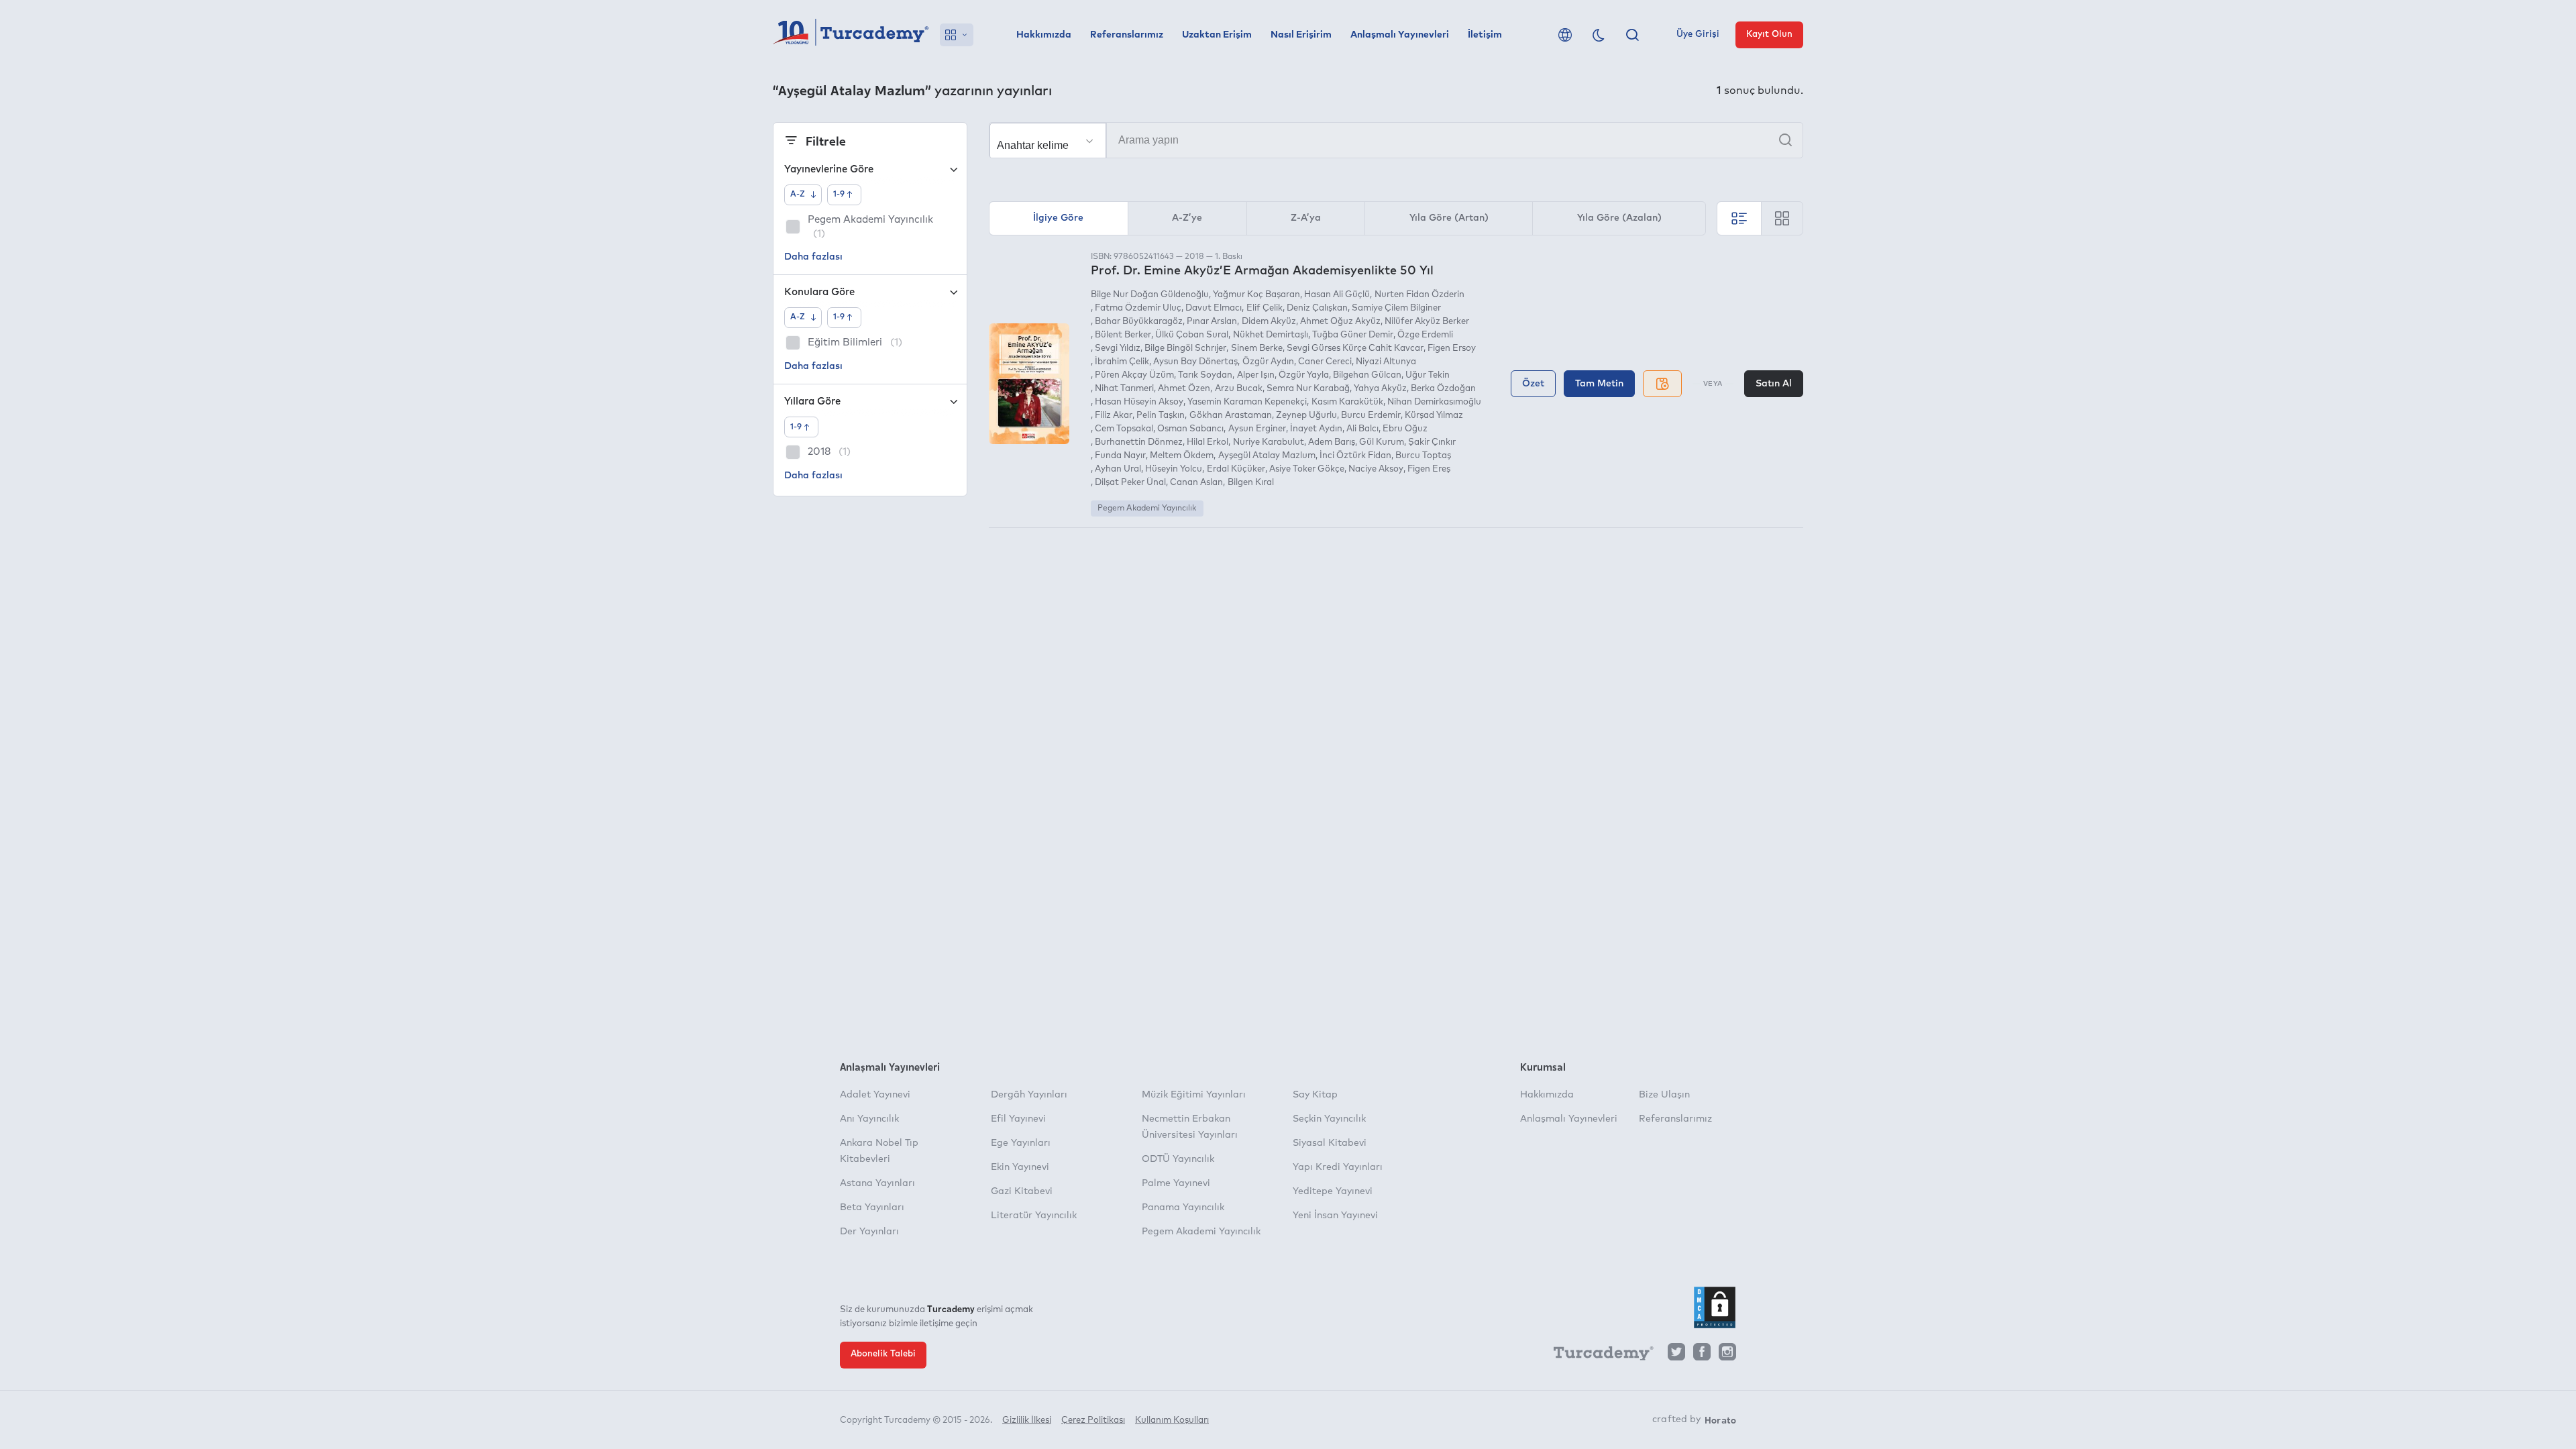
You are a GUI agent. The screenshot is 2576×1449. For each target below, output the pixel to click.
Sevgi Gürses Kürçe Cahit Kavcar (1355, 348)
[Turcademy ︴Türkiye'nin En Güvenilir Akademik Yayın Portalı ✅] (851, 35)
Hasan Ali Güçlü (1337, 295)
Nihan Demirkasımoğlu (1434, 402)
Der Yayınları (869, 1232)
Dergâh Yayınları (1029, 1095)
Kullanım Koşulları (1172, 1420)
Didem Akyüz (1269, 322)
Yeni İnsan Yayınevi (1335, 1216)
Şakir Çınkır (1432, 442)
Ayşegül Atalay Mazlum (1267, 456)
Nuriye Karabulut (1268, 442)
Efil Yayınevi (1018, 1119)
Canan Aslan (1196, 483)
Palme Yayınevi (1176, 1183)
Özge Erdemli (1425, 335)
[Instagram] (1727, 1355)
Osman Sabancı (1190, 429)
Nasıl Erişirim (1301, 35)
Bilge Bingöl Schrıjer (1185, 348)
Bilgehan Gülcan (1367, 375)
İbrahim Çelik (1122, 362)
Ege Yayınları (1021, 1143)
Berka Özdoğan (1443, 389)
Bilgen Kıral (1250, 483)
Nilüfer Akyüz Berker (1427, 322)
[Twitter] (1676, 1355)
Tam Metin (1599, 384)
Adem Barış (1332, 442)
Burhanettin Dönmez (1139, 442)
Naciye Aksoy (1376, 469)
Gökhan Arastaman (1230, 416)
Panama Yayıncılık (1183, 1207)
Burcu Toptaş (1423, 456)
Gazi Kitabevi (1022, 1191)
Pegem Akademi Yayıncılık (1147, 508)
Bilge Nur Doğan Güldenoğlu (1150, 295)
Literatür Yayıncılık (1034, 1216)
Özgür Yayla (1304, 375)
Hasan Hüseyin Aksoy (1139, 402)
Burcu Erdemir (1371, 416)
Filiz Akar (1114, 416)
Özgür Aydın (1268, 362)
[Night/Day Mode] (1599, 35)
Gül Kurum (1382, 442)
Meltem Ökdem (1182, 456)
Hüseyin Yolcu (1174, 469)
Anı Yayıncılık (869, 1119)
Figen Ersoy (1452, 348)
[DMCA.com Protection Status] (1715, 1307)
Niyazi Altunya (1386, 362)
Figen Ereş (1429, 469)
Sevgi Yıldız (1118, 348)
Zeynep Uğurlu (1306, 416)
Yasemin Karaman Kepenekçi (1247, 402)
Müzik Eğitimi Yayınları (1194, 1095)
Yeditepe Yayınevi (1333, 1191)
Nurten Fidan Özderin (1419, 295)
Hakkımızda (1044, 35)
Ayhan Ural (1118, 469)
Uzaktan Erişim (1217, 35)
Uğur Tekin (1428, 375)
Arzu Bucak (1238, 389)
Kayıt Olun (1769, 35)
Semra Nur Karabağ (1308, 389)
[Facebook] (1702, 1355)
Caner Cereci (1325, 362)
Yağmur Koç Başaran (1256, 295)
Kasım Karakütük (1347, 402)
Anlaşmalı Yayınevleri (1400, 35)
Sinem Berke (1256, 348)
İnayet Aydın (1316, 429)
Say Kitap (1315, 1095)
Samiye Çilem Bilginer (1396, 308)
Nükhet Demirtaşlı (1270, 335)
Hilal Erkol (1207, 442)
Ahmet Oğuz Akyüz (1340, 322)
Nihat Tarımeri (1124, 389)
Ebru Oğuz (1405, 429)
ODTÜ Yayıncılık (1178, 1159)
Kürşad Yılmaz (1434, 416)
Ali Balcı (1362, 429)
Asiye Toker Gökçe (1307, 469)
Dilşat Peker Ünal (1130, 483)
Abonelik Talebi (883, 1354)
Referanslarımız (1127, 35)
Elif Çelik (1264, 308)
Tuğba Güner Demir (1353, 335)
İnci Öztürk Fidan (1355, 456)
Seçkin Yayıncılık (1329, 1119)
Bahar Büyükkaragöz (1139, 322)
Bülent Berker (1123, 335)
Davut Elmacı (1214, 308)
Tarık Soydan (1205, 375)
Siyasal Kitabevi (1330, 1143)
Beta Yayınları (872, 1207)
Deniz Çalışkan (1317, 308)
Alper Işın (1255, 375)
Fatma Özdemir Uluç (1138, 308)
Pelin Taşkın (1161, 416)
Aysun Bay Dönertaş (1195, 362)
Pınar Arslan (1212, 322)
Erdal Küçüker (1236, 469)
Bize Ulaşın (1664, 1095)
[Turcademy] (1597, 1356)
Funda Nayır (1120, 456)
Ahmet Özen (1184, 389)
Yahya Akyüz (1380, 389)
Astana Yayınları (877, 1183)
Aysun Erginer (1257, 429)
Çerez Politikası (1093, 1420)
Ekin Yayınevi (1020, 1167)
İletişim (1485, 35)
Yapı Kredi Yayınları (1338, 1167)
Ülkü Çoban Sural (1192, 335)
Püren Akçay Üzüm (1134, 375)
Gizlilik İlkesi (1027, 1420)
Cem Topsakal (1124, 429)
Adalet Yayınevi (875, 1095)
